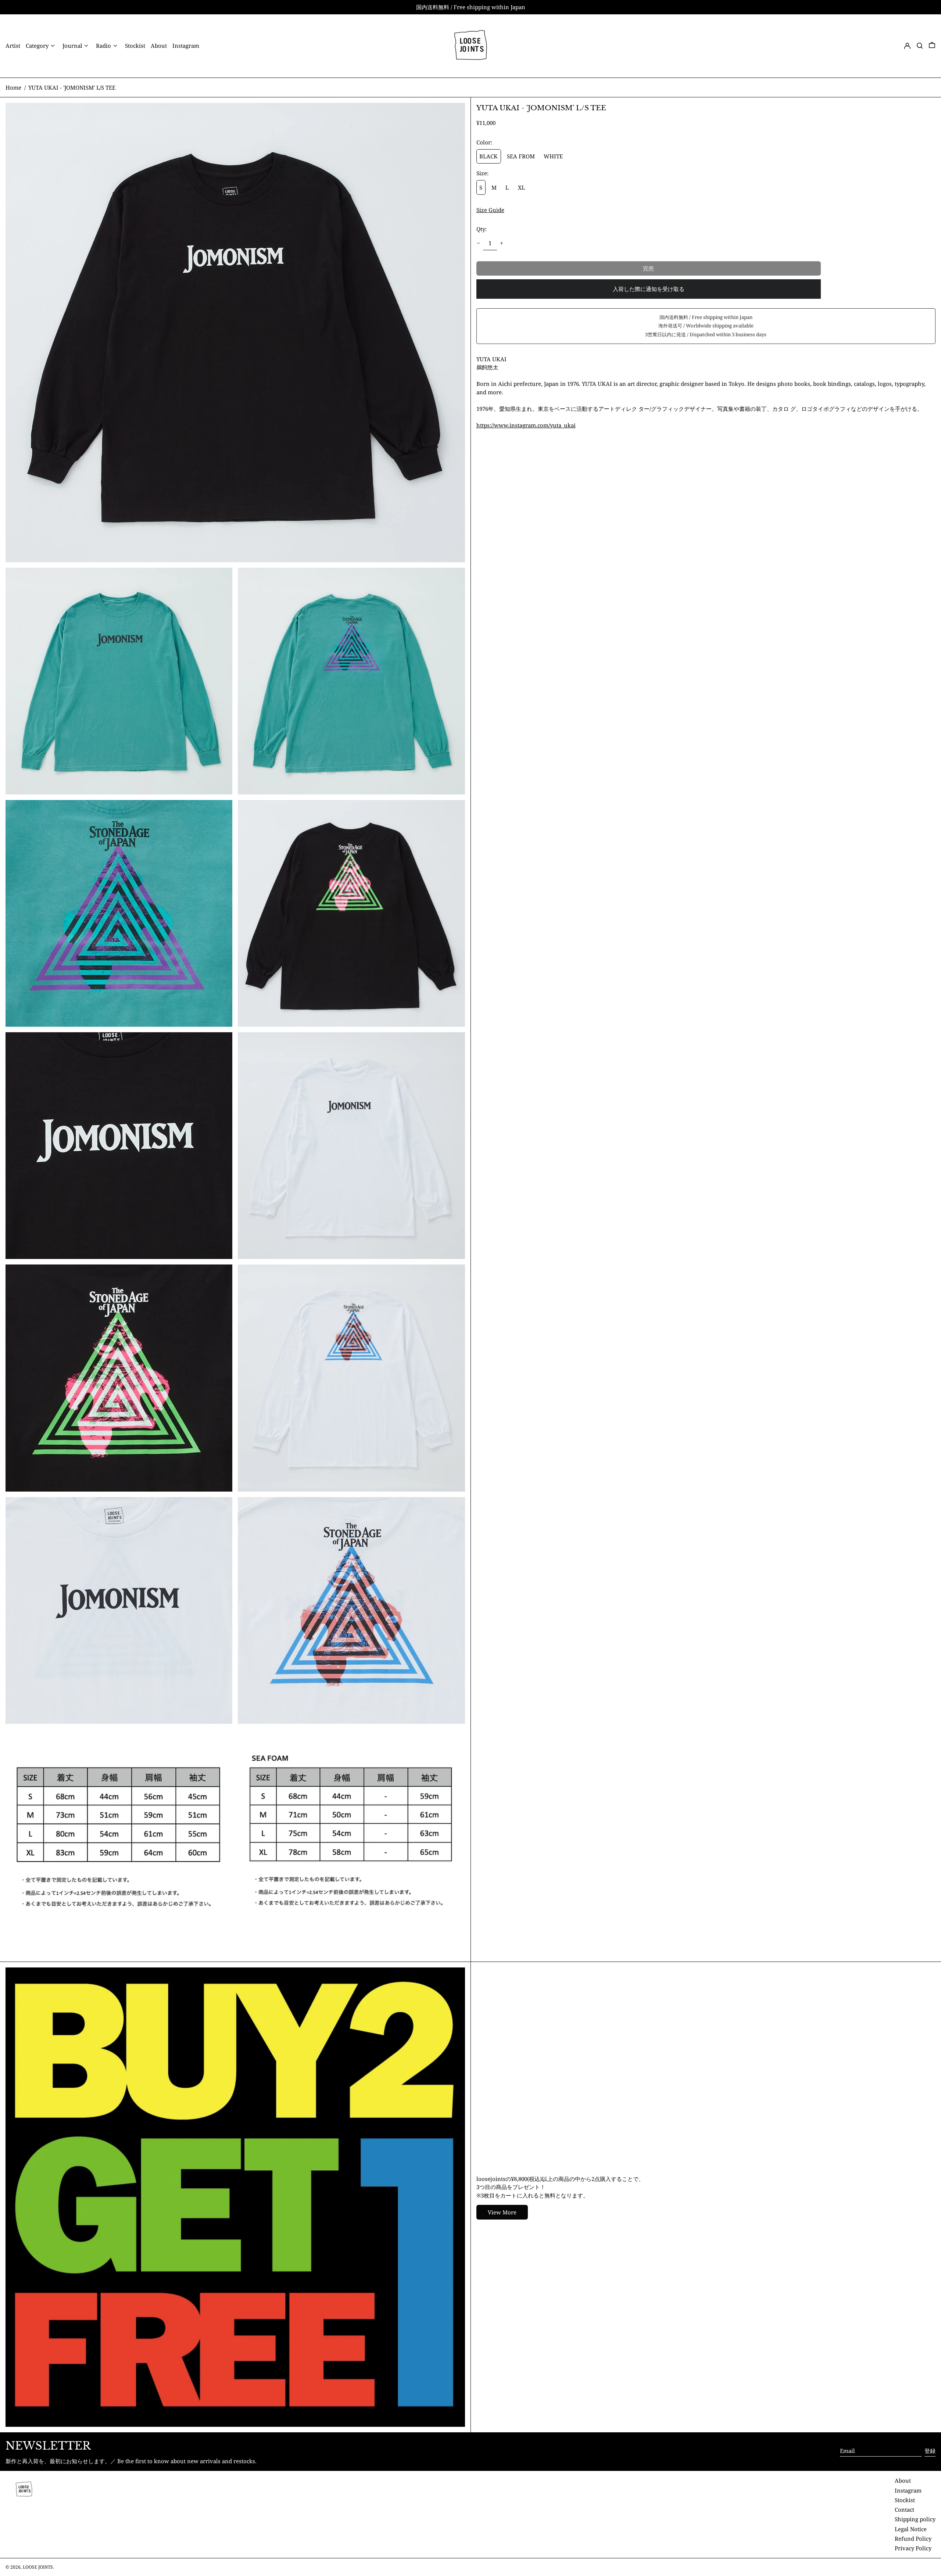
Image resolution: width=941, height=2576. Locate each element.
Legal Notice (911, 2529)
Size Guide (490, 210)
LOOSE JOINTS (38, 2567)
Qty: (482, 229)
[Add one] (502, 243)
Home (13, 87)
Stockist (905, 2500)
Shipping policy (915, 2519)
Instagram (908, 2490)
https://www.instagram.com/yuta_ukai (526, 425)
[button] (920, 46)
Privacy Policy (913, 2548)
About (903, 2480)
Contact (904, 2509)
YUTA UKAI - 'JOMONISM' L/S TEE (72, 87)
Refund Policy (913, 2539)
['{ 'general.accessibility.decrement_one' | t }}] (478, 243)
